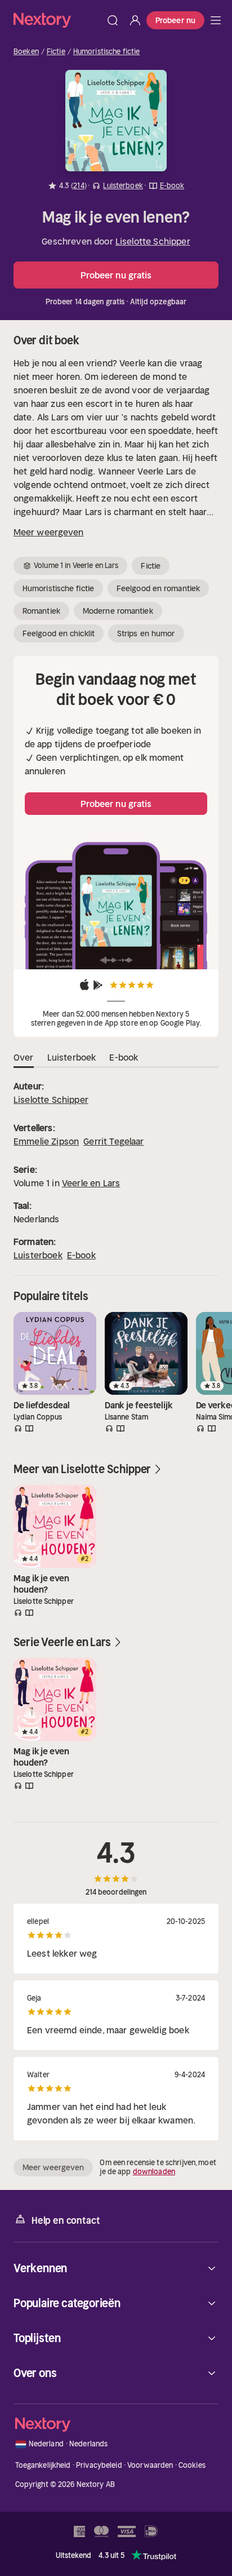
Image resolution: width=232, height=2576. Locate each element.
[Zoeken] (113, 20)
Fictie (56, 52)
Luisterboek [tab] (72, 1057)
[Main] (216, 20)
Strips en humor (146, 633)
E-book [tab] (124, 1057)
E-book (81, 1255)
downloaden (154, 2172)
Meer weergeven (48, 532)
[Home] (57, 20)
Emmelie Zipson (46, 1141)
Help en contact (66, 2220)
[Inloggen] (135, 20)
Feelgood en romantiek (158, 588)
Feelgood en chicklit (59, 633)
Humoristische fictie (107, 52)
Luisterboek (38, 1255)
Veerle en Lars (91, 1183)
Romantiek (41, 611)
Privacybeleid (99, 2465)
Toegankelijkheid (43, 2465)
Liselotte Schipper (153, 241)
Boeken (26, 52)
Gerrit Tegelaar (113, 1141)
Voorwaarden (150, 2465)
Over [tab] (24, 1057)
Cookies (192, 2465)
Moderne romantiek (118, 611)
